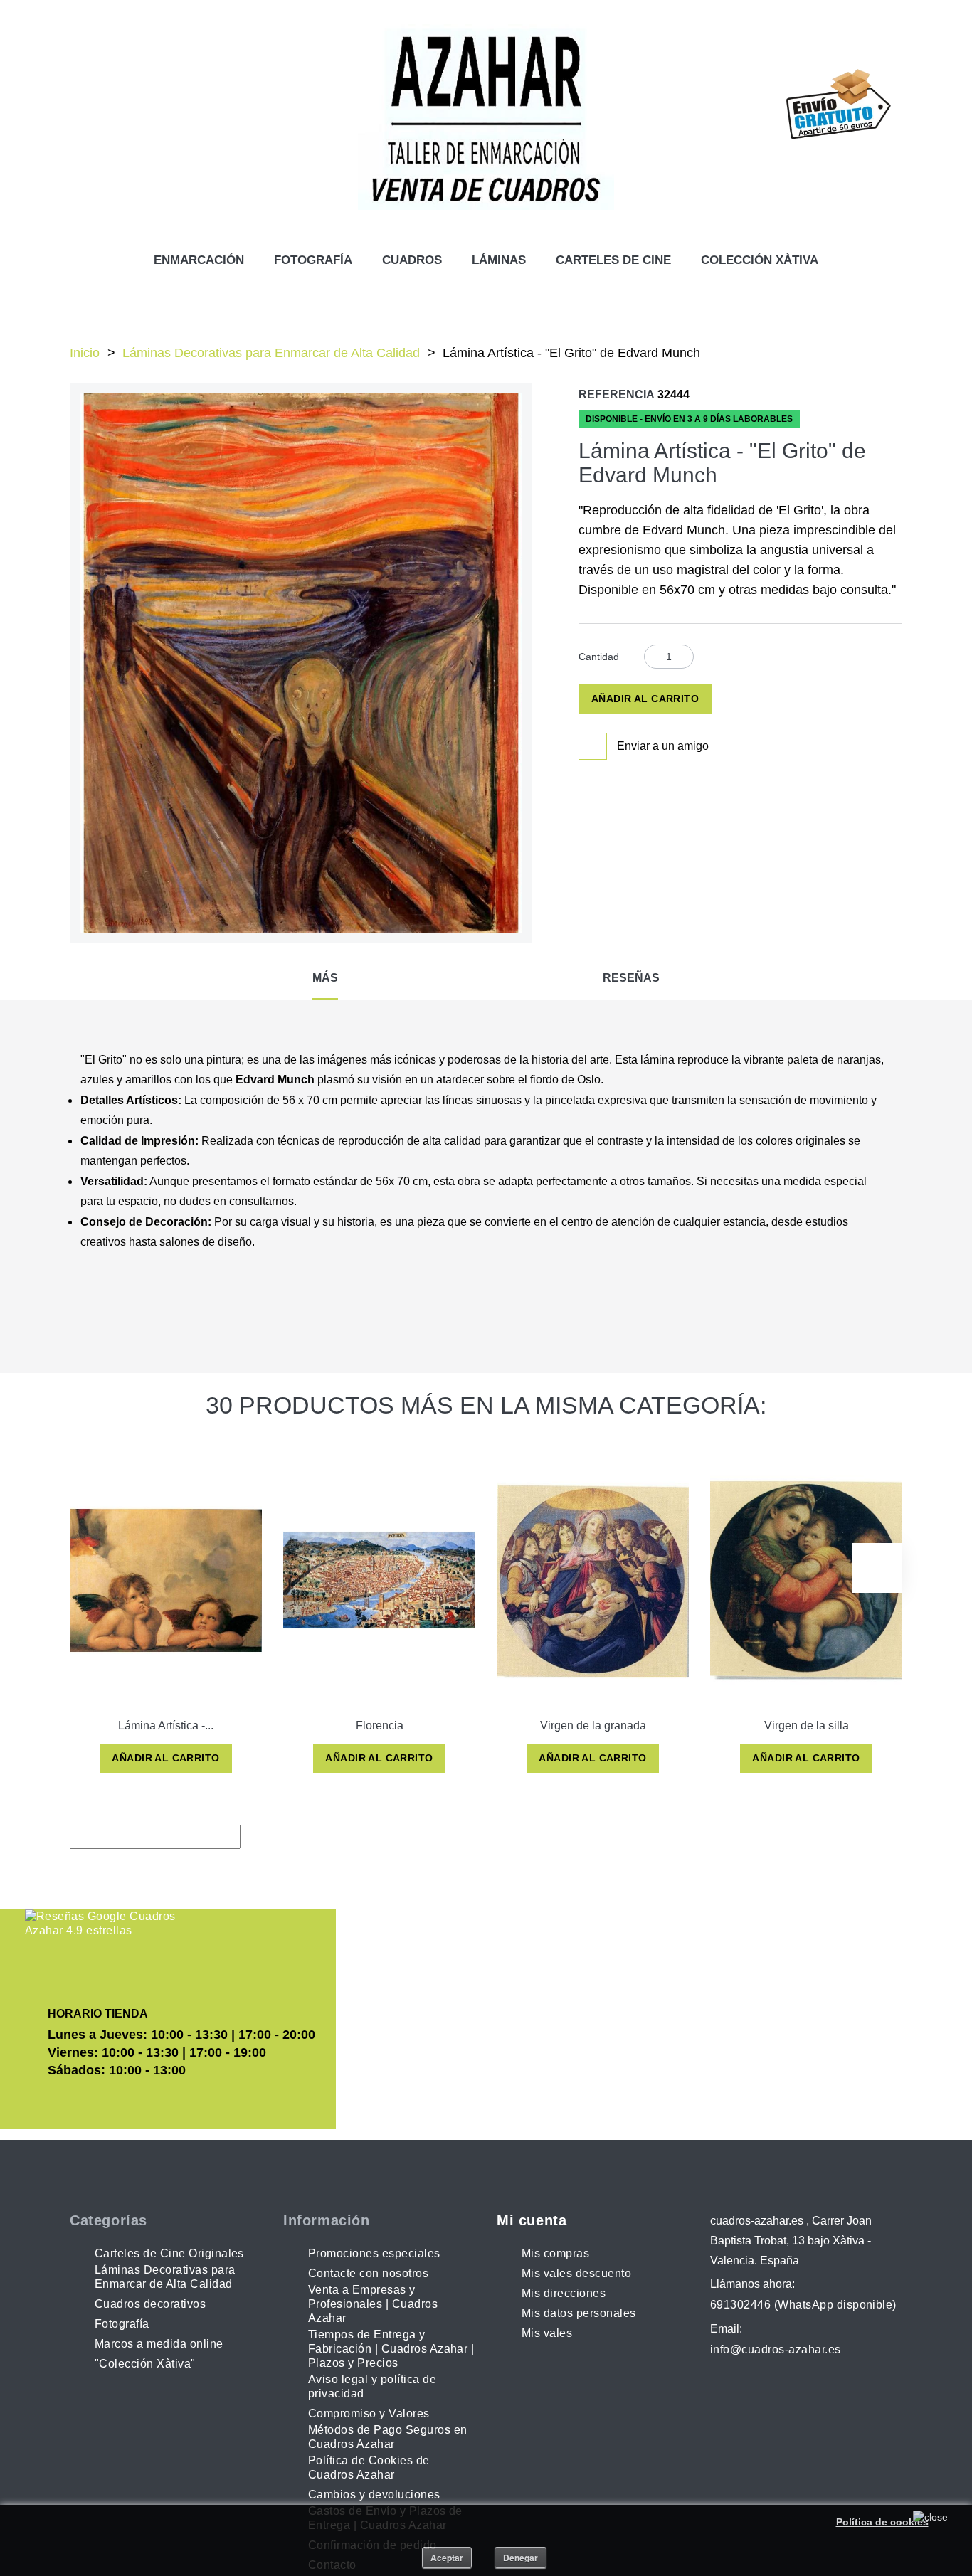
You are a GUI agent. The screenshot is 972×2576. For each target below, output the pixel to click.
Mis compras (555, 2253)
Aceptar (447, 2558)
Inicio (85, 353)
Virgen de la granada (593, 1726)
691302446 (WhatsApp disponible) (803, 2305)
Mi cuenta (532, 2220)
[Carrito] (790, 160)
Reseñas (631, 978)
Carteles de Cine (613, 260)
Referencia (617, 394)
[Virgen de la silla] (806, 1580)
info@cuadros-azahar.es (776, 2349)
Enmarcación (199, 260)
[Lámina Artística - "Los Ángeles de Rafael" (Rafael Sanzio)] (166, 1580)
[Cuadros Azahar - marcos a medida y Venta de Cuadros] (486, 117)
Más (325, 978)
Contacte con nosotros (368, 2273)
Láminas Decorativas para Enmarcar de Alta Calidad (271, 353)
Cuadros (412, 260)
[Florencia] (379, 1580)
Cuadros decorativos (150, 2304)
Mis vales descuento (576, 2273)
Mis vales (547, 2333)
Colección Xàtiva (760, 260)
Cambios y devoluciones (374, 2495)
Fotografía (313, 260)
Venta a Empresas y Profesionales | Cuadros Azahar (373, 2304)
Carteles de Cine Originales (169, 2253)
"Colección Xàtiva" (145, 2364)
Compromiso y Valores (369, 2413)
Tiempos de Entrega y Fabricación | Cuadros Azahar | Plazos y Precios (391, 2349)
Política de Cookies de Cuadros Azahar (369, 2468)
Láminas (499, 260)
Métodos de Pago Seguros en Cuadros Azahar (387, 2437)
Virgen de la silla (807, 1726)
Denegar (521, 2558)
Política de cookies (882, 2522)
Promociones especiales (374, 2253)
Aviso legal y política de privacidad (372, 2386)
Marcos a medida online (159, 2344)
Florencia (380, 1726)
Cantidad (599, 657)
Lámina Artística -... (166, 1726)
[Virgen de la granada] (593, 1580)
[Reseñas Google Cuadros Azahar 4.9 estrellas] (101, 1924)
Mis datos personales (579, 2313)
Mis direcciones (564, 2293)
